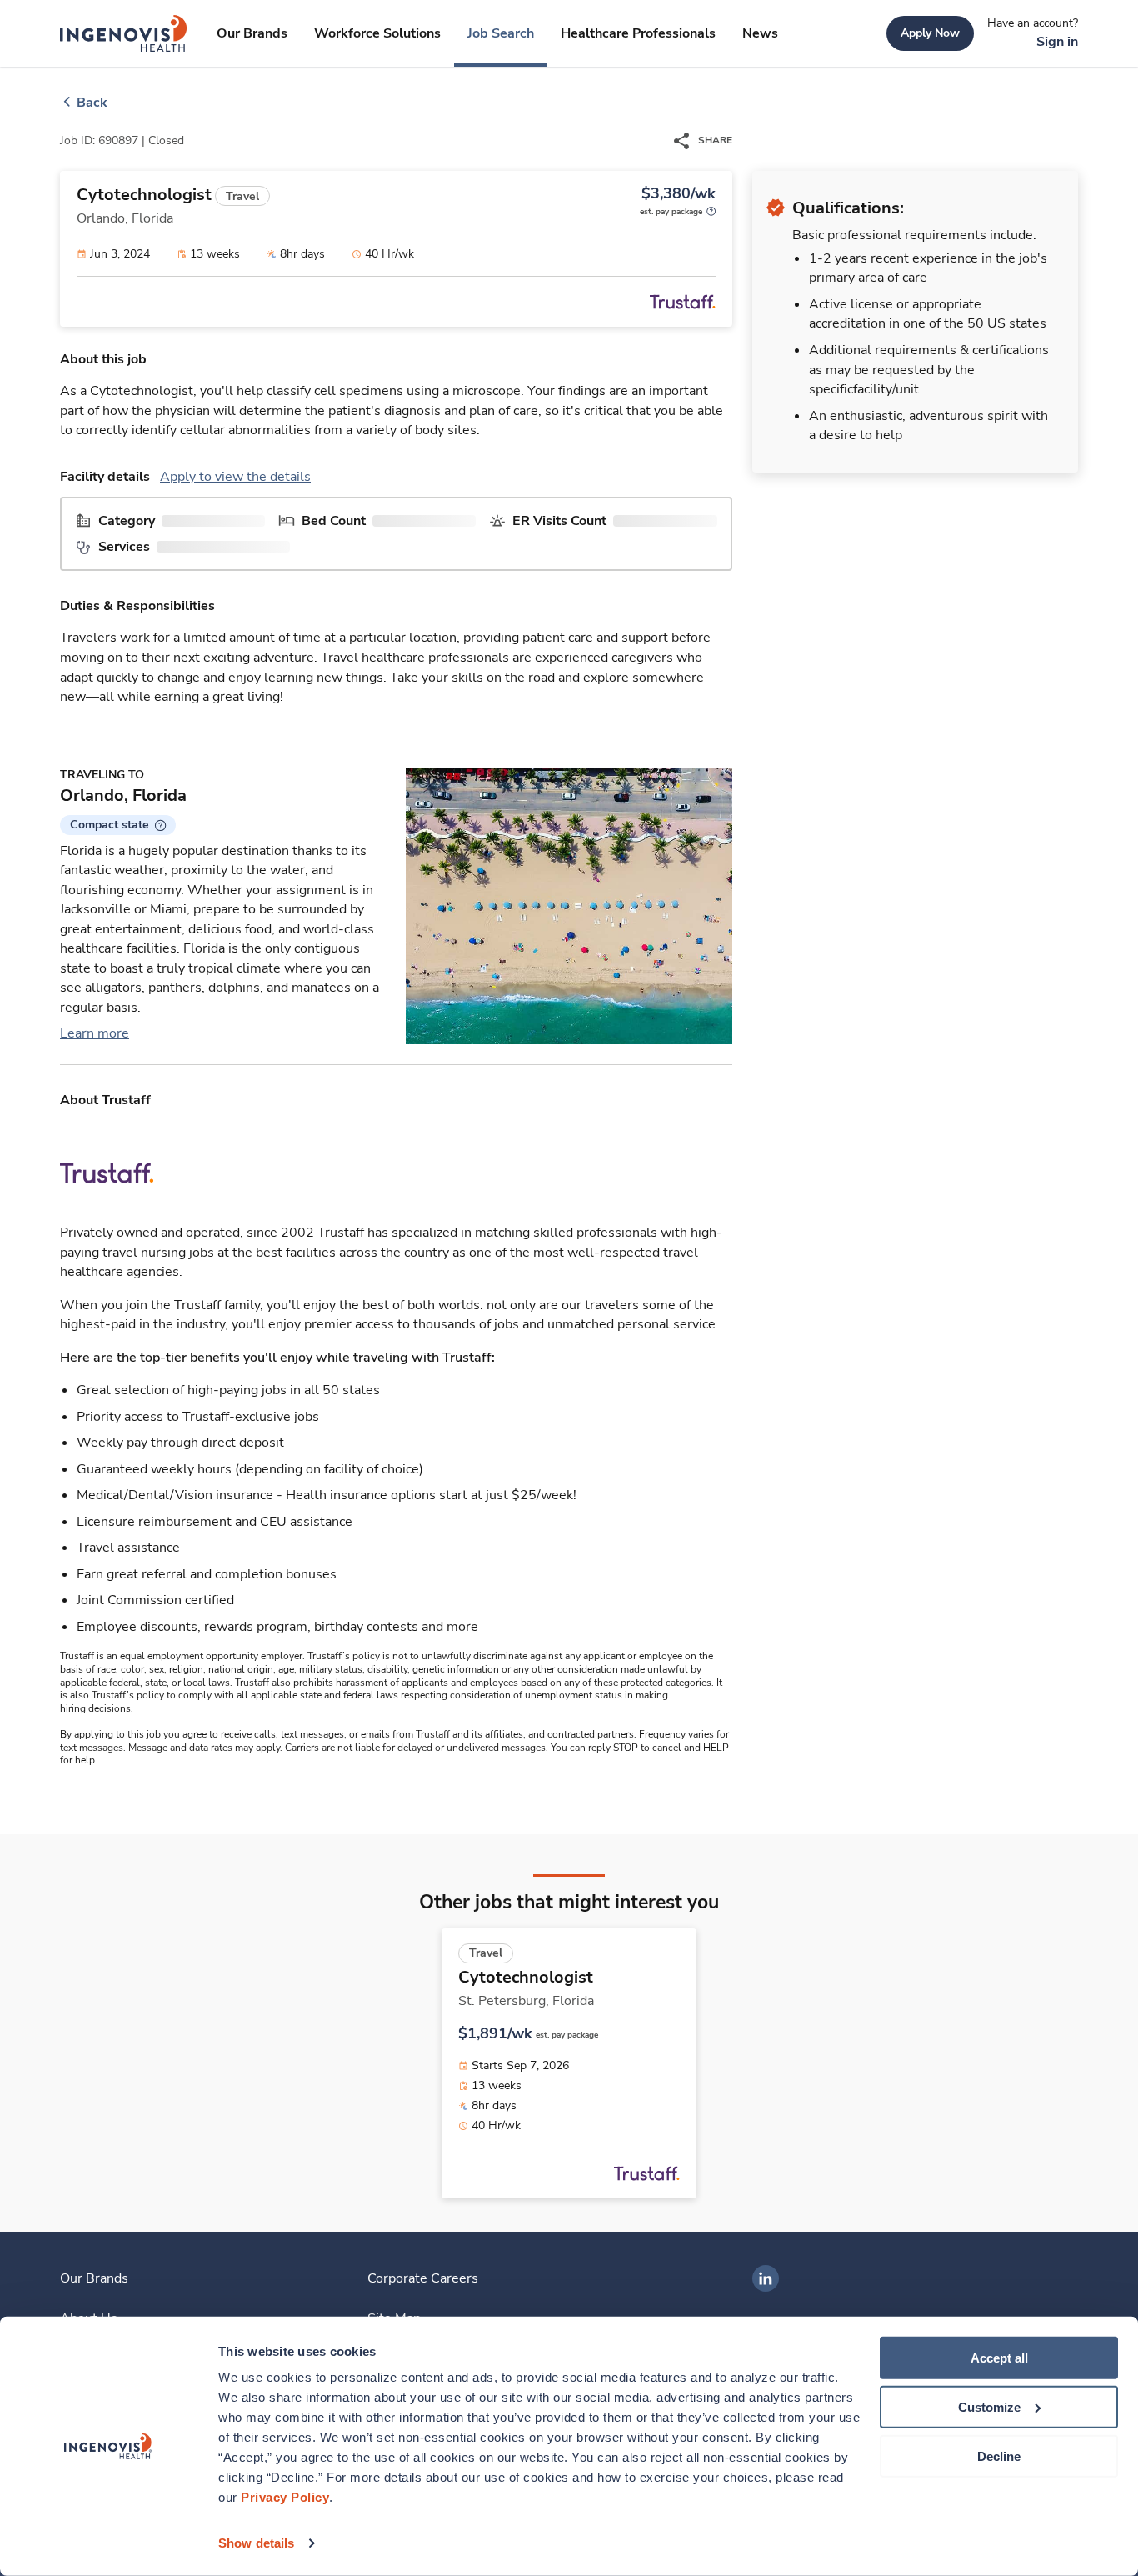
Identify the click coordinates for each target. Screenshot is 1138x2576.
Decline (999, 2456)
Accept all (999, 2358)
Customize (989, 2407)
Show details (256, 2543)
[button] (118, 825)
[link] (124, 33)
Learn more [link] (95, 1033)
